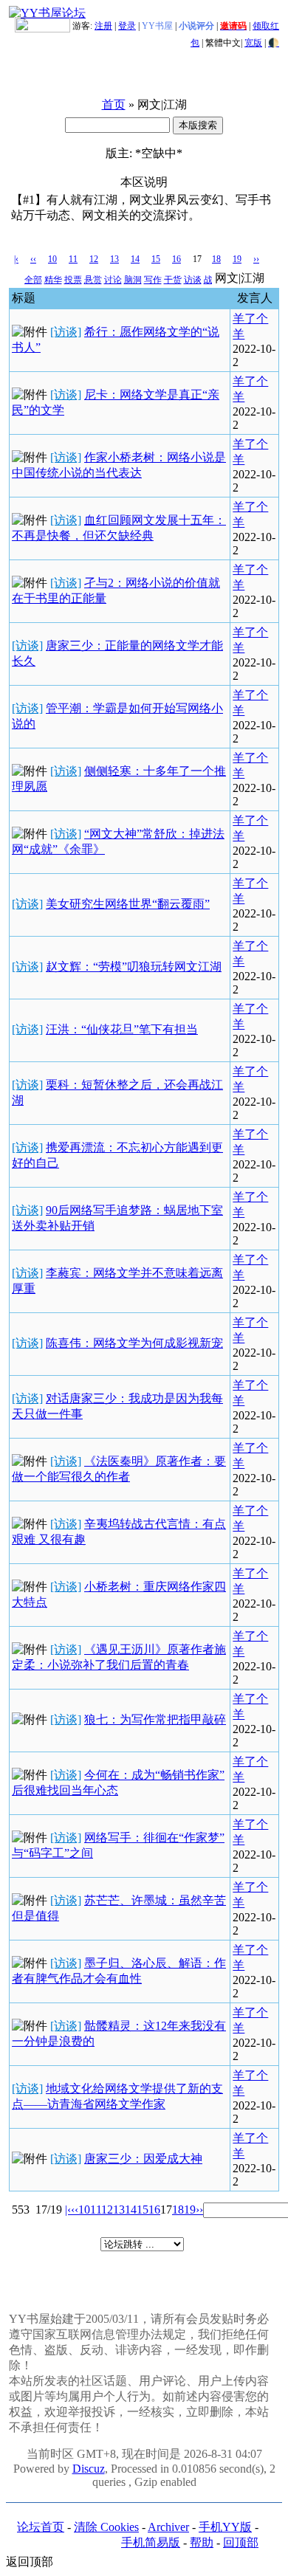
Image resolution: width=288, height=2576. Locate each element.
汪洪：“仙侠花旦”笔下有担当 (122, 1029)
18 (216, 259)
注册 (103, 26)
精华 (53, 280)
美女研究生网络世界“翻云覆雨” (128, 904)
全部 (33, 280)
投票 (73, 280)
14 (135, 259)
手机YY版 (225, 2527)
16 (176, 259)
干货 (173, 280)
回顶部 (241, 2542)
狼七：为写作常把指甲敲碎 (155, 1719)
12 (94, 259)
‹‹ (33, 259)
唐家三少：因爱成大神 (143, 2159)
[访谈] (66, 332)
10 (52, 259)
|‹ (16, 259)
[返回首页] (47, 13)
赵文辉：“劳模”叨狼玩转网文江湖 (134, 967)
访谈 (193, 280)
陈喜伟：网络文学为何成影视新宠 (134, 1343)
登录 (127, 26)
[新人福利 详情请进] (42, 26)
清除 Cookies (106, 2527)
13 (114, 259)
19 (237, 259)
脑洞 (133, 280)
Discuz (89, 2469)
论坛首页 (41, 2527)
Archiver (168, 2527)
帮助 (202, 2542)
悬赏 (93, 280)
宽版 (253, 43)
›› (256, 259)
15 (156, 259)
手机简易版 (151, 2542)
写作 (153, 280)
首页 (114, 104)
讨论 (113, 280)
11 (73, 259)
